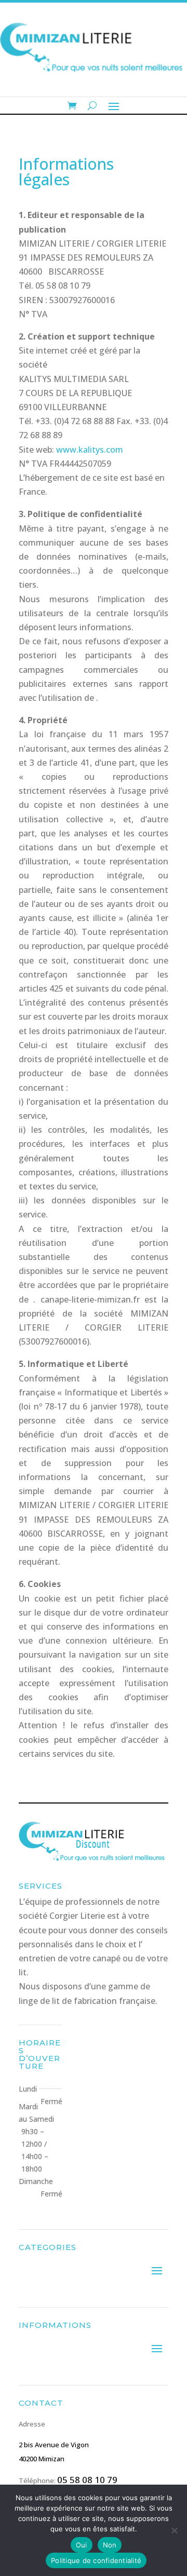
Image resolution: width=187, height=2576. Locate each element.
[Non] (174, 2530)
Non (110, 2545)
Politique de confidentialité (96, 2560)
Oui (82, 2545)
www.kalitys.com (90, 450)
